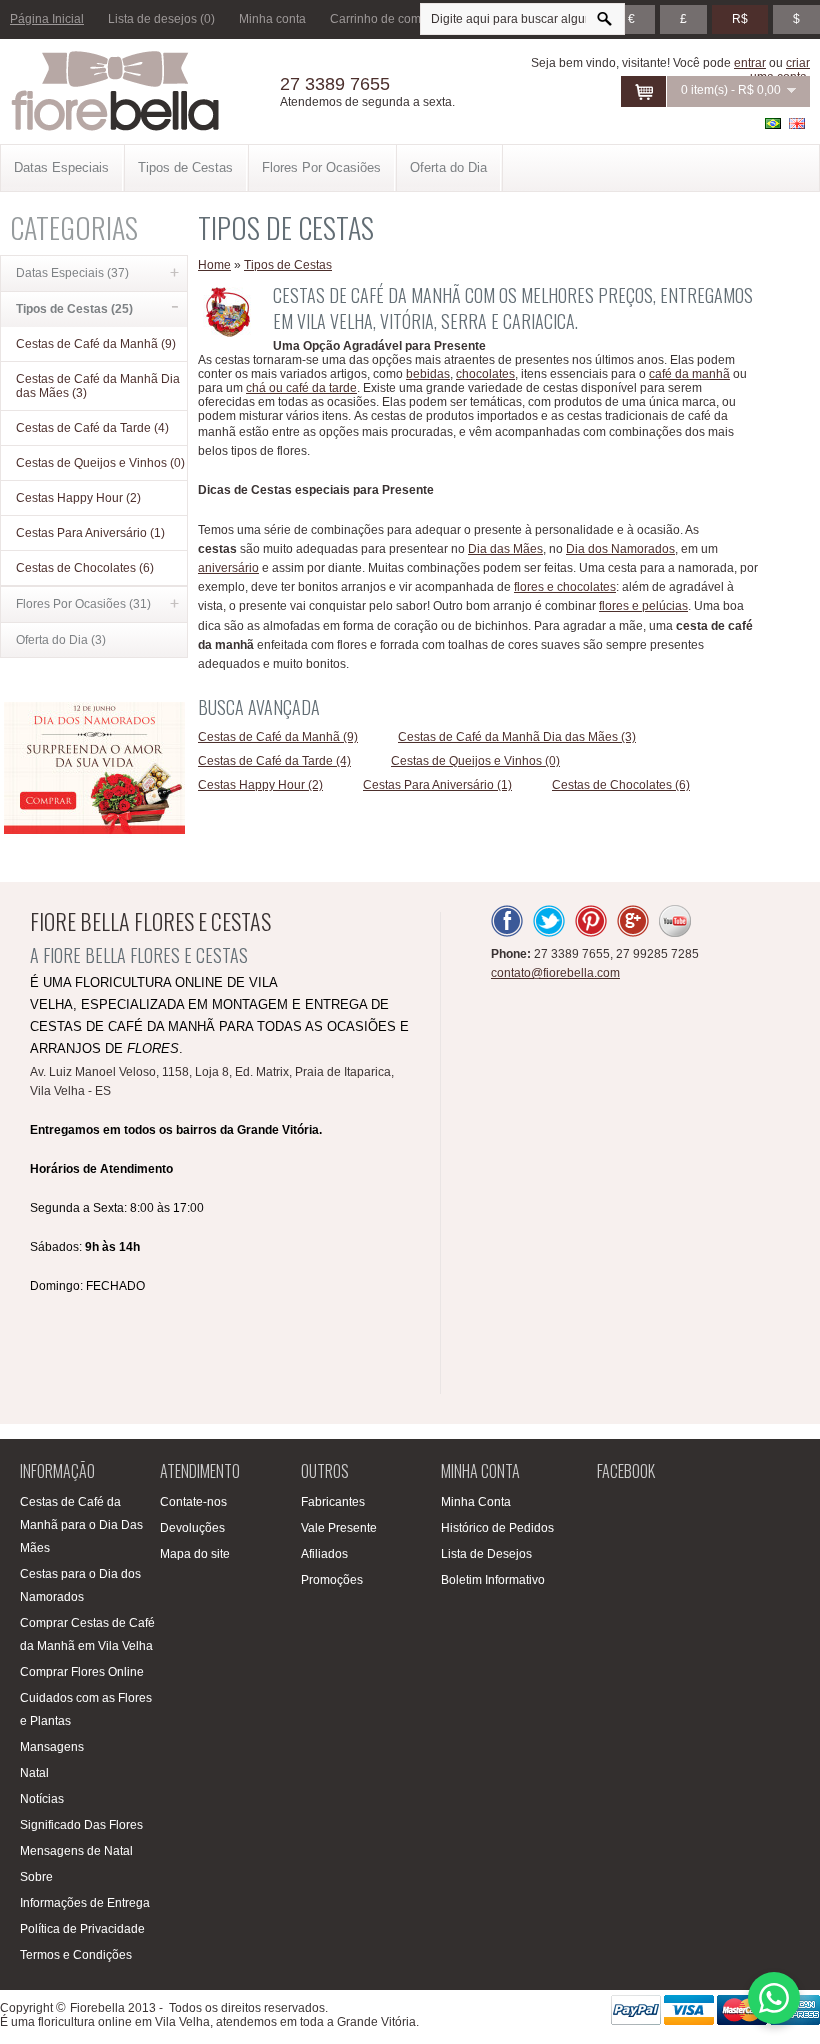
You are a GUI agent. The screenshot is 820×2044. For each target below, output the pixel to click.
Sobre (36, 1877)
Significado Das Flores (81, 1825)
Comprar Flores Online (82, 1672)
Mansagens (52, 1747)
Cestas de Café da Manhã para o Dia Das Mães (81, 1525)
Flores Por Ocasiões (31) (83, 604)
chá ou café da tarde (301, 388)
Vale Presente (339, 1528)
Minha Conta (476, 1502)
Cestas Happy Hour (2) (78, 498)
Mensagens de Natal (76, 1851)
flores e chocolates (565, 587)
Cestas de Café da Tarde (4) (92, 428)
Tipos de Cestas (185, 167)
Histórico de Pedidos (497, 1528)
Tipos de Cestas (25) (74, 309)
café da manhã (689, 374)
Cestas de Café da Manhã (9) (96, 344)
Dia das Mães (505, 549)
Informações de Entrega (85, 1903)
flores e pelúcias (643, 606)
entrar (750, 63)
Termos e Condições (76, 1955)
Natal (34, 1773)
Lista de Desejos (486, 1554)
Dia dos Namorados (620, 549)
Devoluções (192, 1528)
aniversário (228, 568)
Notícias (42, 1799)
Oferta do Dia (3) (61, 640)
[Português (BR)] (773, 123)
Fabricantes (333, 1502)
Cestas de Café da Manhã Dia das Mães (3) (98, 386)
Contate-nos (193, 1502)
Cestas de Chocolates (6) (85, 568)
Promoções (332, 1580)
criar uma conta (780, 70)
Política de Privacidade (82, 1929)
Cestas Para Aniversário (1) (90, 533)
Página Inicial (47, 19)
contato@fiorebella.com (555, 973)
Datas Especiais (61, 167)
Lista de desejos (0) (161, 19)
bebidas (428, 374)
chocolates (485, 374)
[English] (797, 123)
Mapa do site (195, 1554)
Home (214, 265)
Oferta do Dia (448, 167)
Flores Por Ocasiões (321, 167)
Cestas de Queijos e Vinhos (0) (100, 463)
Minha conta (272, 19)
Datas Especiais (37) (72, 273)
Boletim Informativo (493, 1580)
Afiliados (324, 1554)
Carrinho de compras (387, 19)
